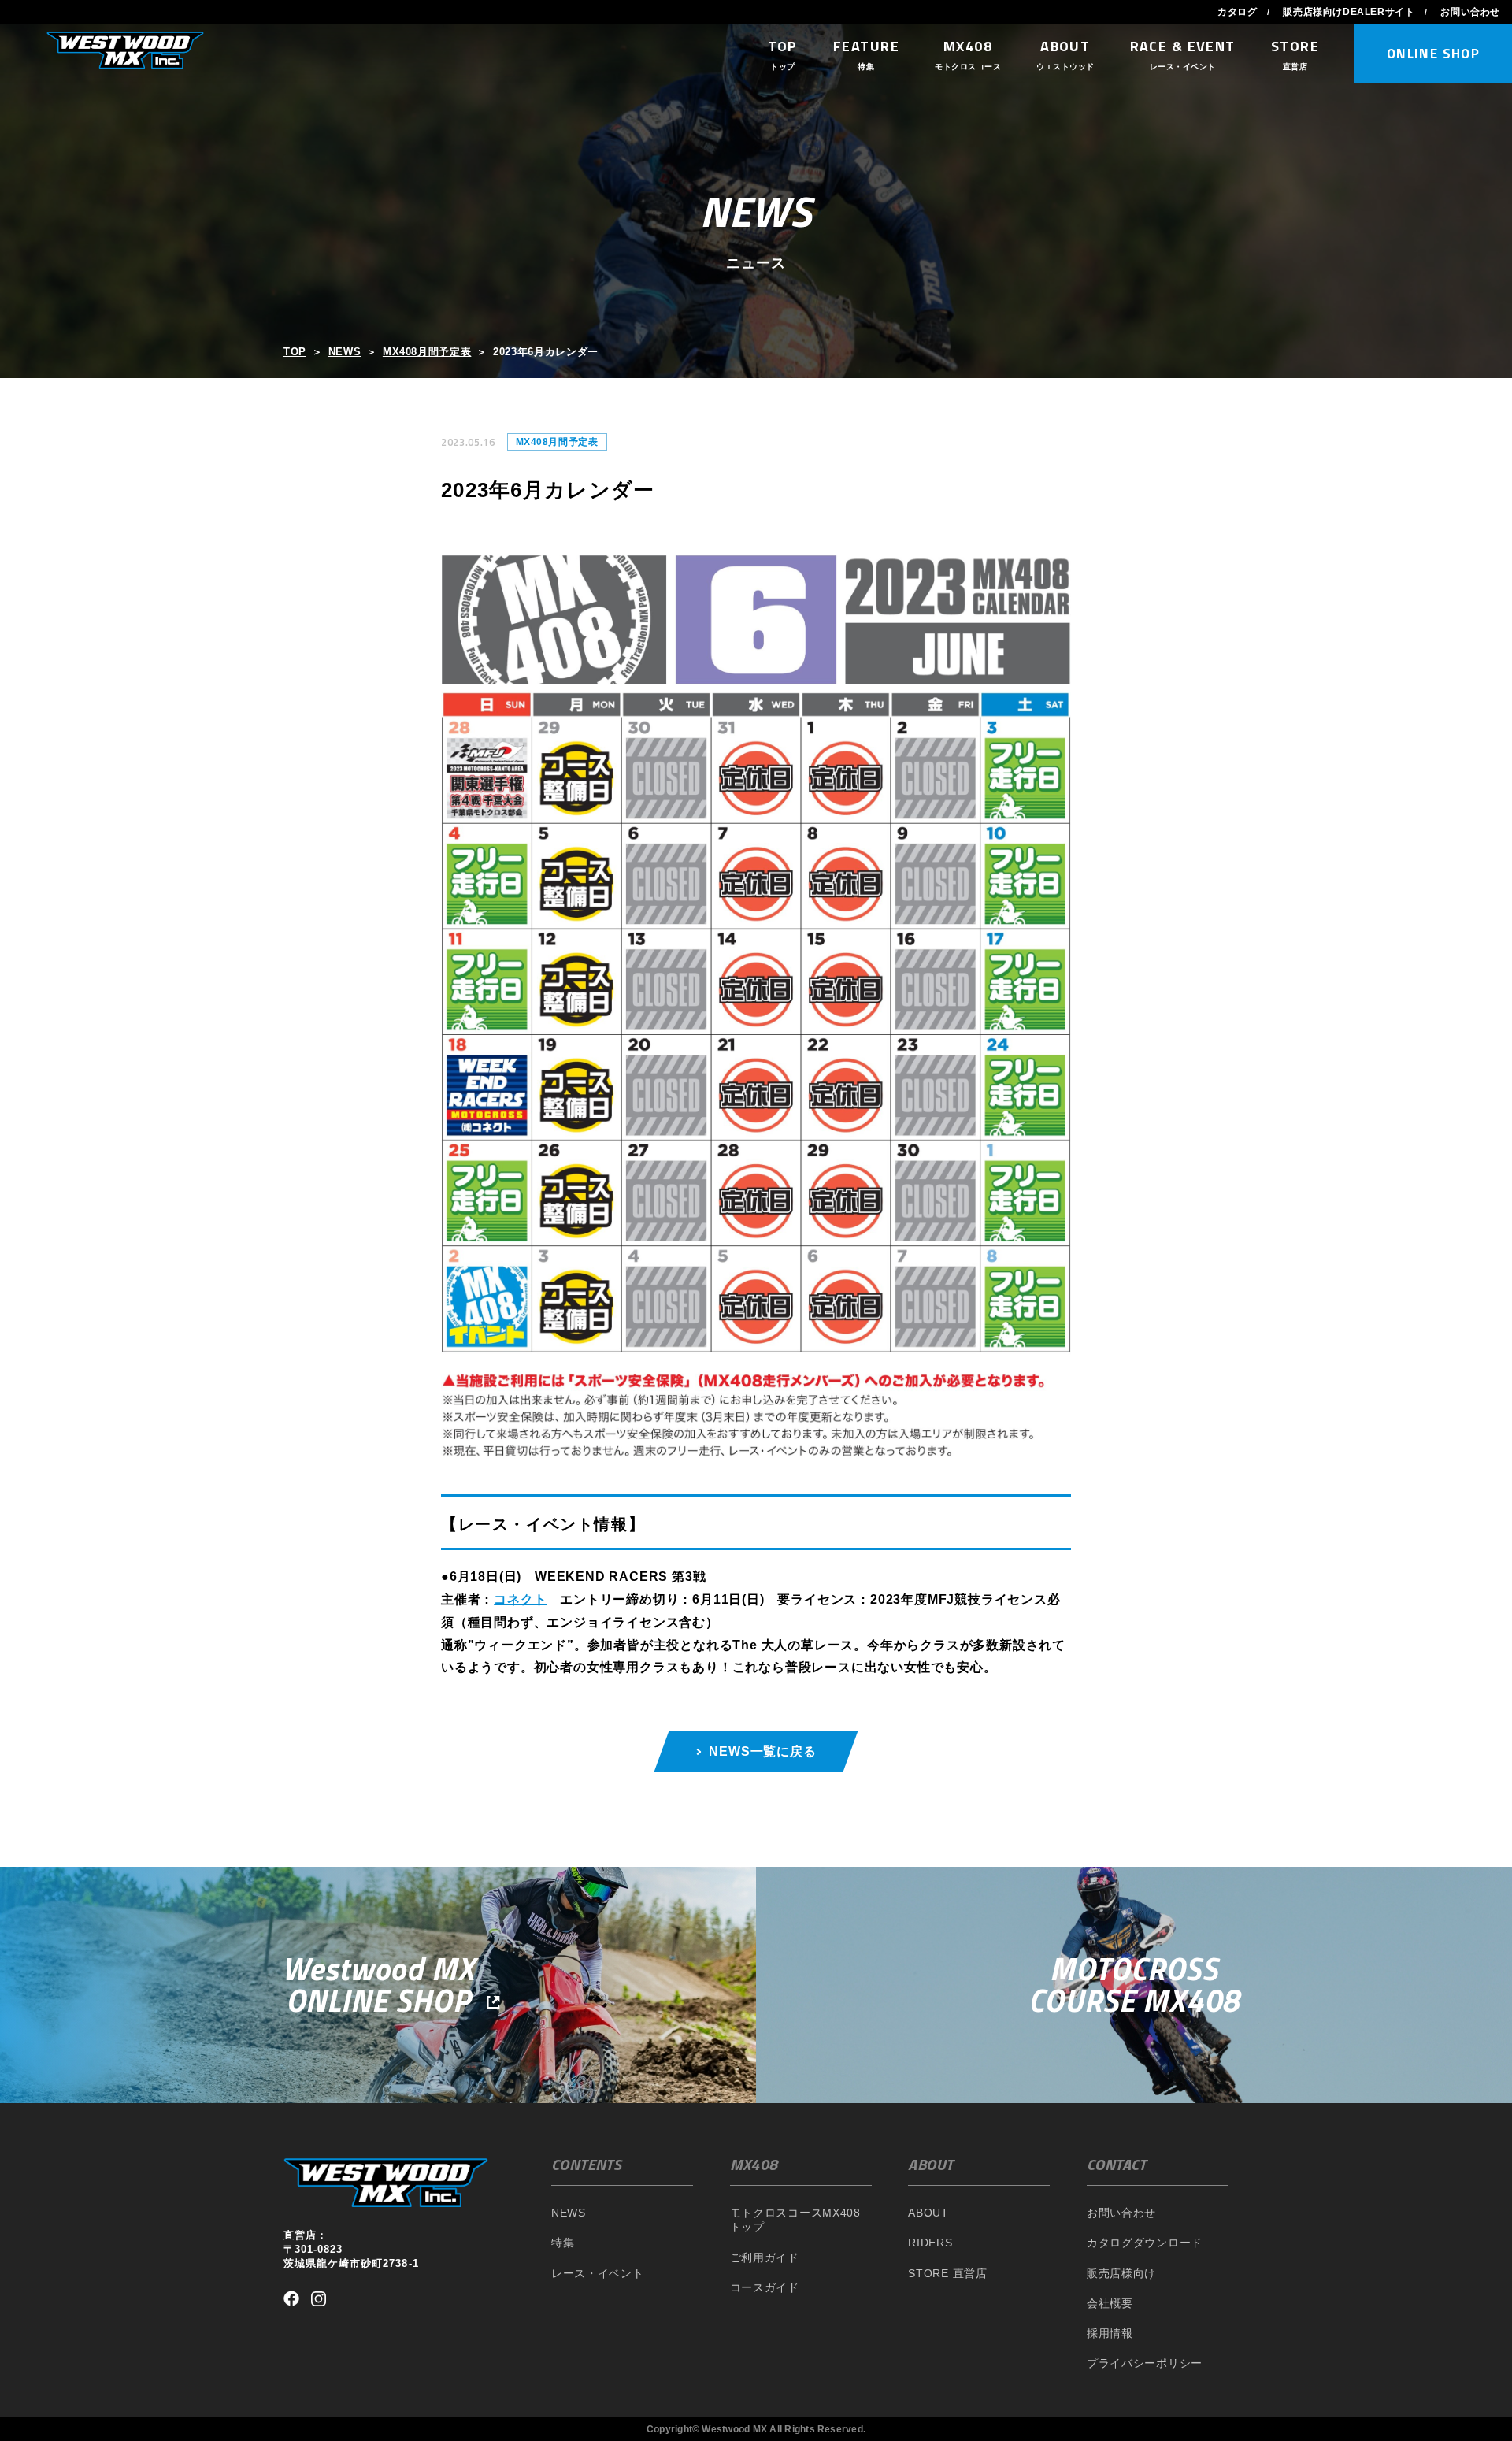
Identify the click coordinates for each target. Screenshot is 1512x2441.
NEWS (345, 352)
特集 (563, 2243)
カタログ (1237, 12)
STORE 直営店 (947, 2273)
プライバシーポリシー (1145, 2363)
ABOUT (928, 2213)
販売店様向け (1121, 2273)
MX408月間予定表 (427, 352)
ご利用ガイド (765, 2257)
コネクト (520, 1599)
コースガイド (765, 2287)
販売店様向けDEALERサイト (1349, 12)
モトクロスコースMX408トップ (795, 2220)
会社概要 (1110, 2303)
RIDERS (930, 2243)
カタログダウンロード (1145, 2243)
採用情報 (1110, 2333)
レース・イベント (598, 2273)
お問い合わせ (1470, 12)
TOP (295, 352)
